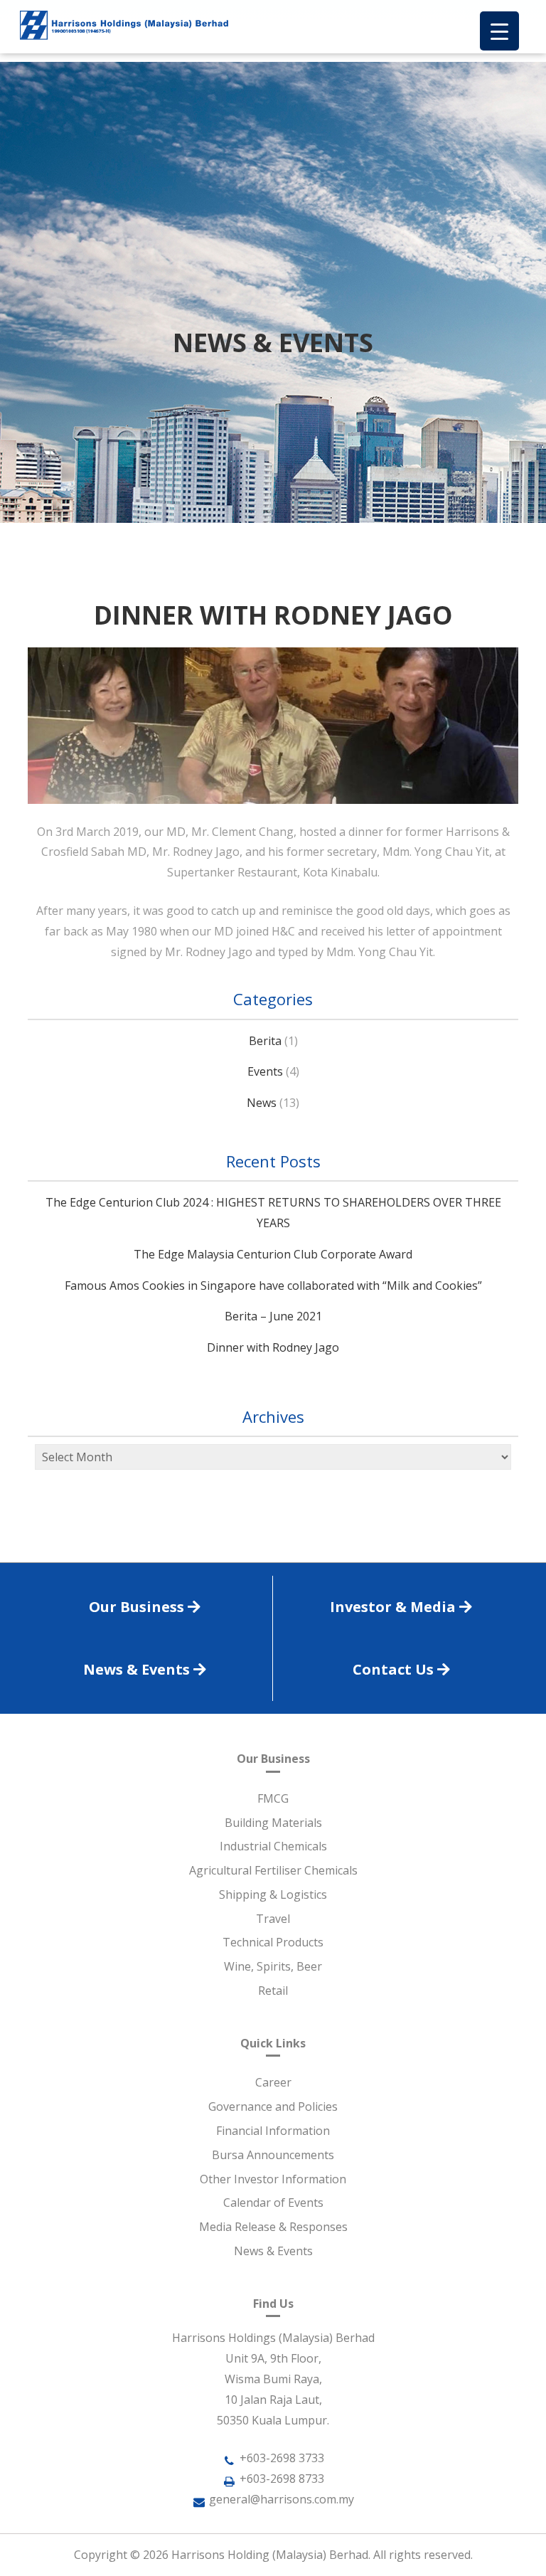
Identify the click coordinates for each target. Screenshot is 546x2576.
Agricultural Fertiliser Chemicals (273, 1870)
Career (273, 2082)
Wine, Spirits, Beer (273, 1966)
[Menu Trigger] (499, 31)
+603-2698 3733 (282, 2458)
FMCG (273, 1798)
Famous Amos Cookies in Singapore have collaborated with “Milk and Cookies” (273, 1286)
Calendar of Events (273, 2203)
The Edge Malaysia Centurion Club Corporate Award (273, 1254)
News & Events (273, 2251)
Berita (265, 1041)
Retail (273, 1991)
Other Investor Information (273, 2179)
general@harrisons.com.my (282, 2499)
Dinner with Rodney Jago (273, 1347)
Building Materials (273, 1823)
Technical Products (273, 1942)
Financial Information (273, 2131)
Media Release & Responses (273, 2227)
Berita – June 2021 (273, 1316)
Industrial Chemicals (273, 1846)
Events (265, 1071)
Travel (273, 1919)
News (262, 1103)
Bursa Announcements (273, 2155)
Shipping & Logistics (273, 1894)
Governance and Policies (273, 2106)
